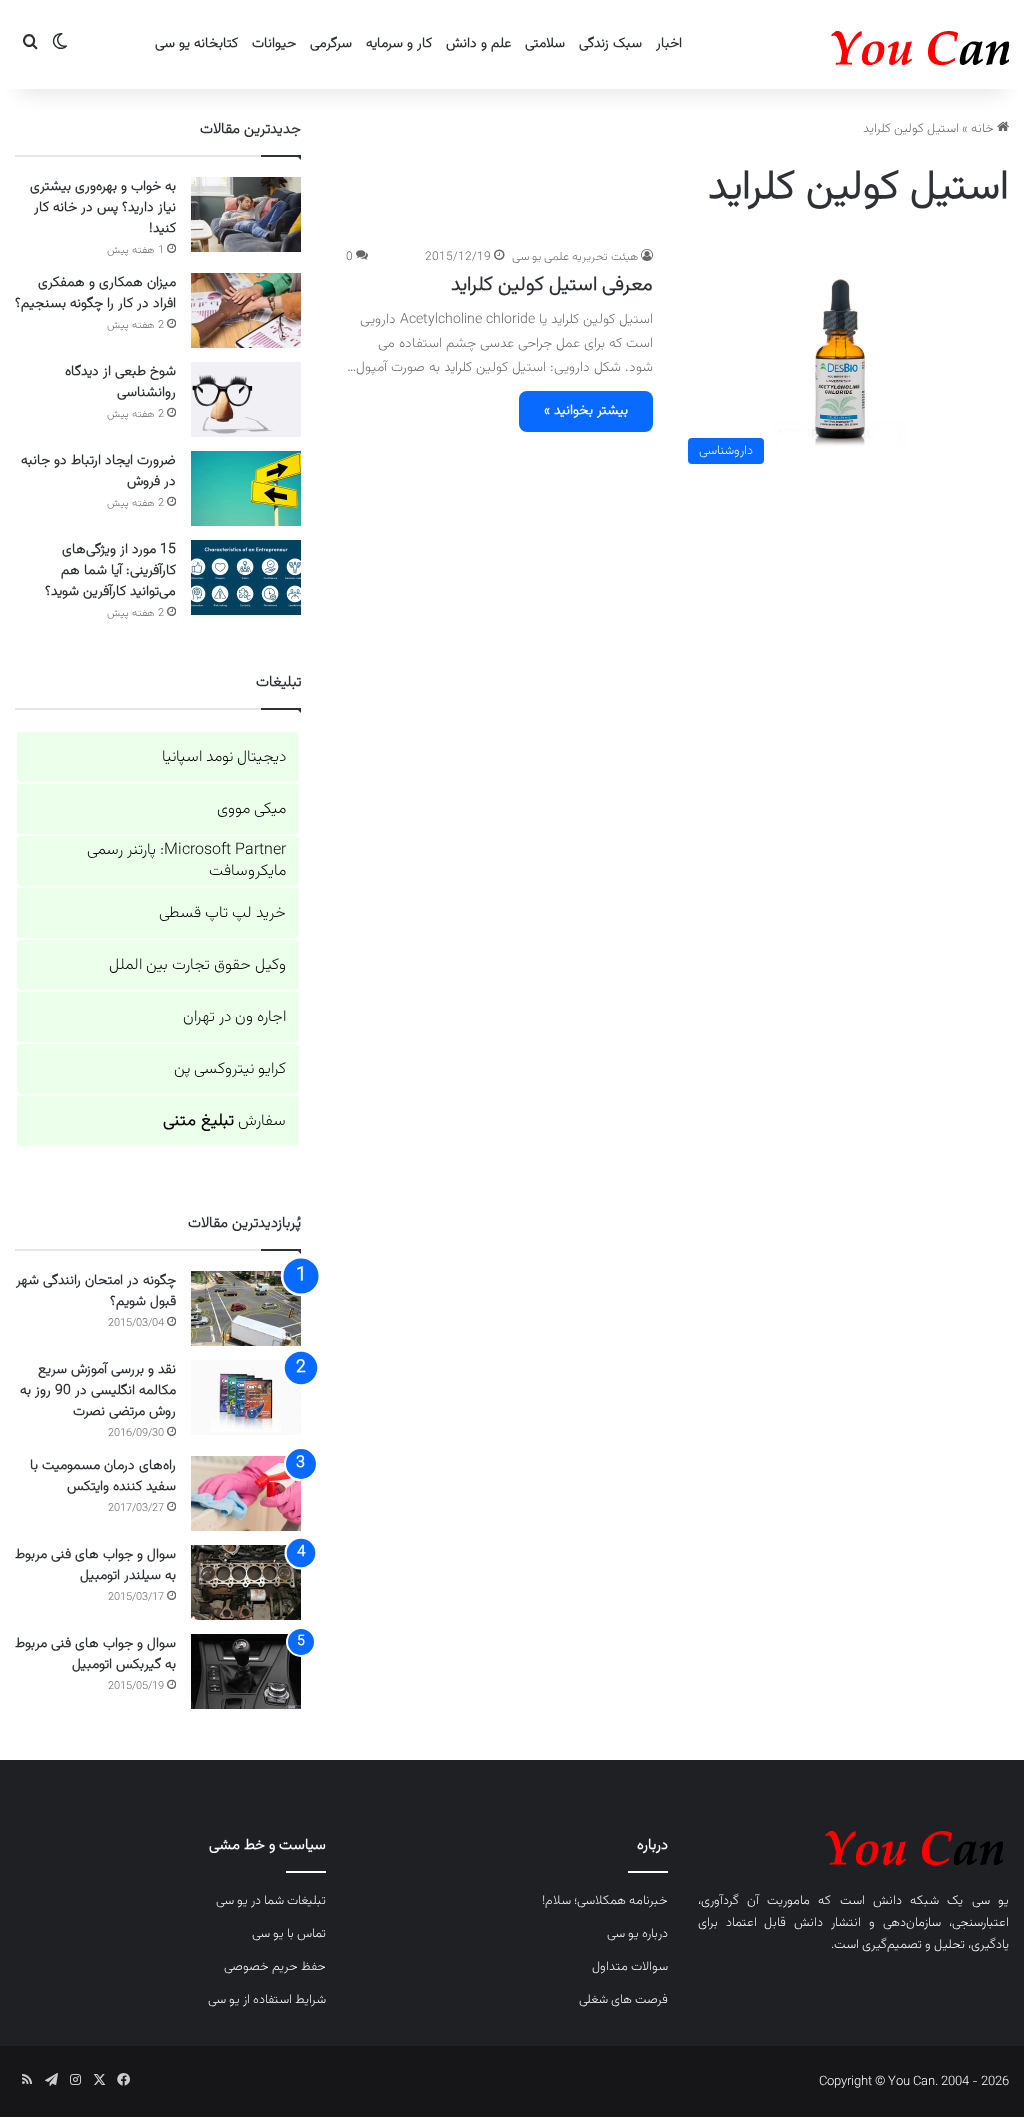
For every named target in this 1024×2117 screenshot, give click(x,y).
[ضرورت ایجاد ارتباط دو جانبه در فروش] (246, 488)
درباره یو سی (637, 1934)
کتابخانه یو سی (196, 44)
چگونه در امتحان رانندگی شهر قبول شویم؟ (96, 1291)
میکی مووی (251, 809)
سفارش (224, 1121)
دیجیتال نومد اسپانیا (224, 757)
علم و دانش (478, 44)
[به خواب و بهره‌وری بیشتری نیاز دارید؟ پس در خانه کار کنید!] (246, 214)
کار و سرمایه (399, 44)
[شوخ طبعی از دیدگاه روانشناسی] (246, 399)
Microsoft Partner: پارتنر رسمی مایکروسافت (186, 861)
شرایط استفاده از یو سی (267, 2000)
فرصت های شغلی (623, 2000)
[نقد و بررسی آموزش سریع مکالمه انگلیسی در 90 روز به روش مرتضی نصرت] (246, 1397)
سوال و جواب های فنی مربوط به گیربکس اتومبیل (95, 1654)
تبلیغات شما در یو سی (271, 1901)
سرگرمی (331, 44)
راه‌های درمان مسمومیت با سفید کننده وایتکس (103, 1476)
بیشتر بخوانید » (586, 411)
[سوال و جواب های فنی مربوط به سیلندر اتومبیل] (246, 1582)
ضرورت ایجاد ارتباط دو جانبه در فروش (98, 471)
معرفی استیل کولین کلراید (552, 285)
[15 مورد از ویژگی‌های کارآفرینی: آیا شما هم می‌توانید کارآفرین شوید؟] (246, 577)
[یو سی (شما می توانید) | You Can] (853, 1844)
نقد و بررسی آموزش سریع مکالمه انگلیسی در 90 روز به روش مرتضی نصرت (98, 1391)
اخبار (669, 44)
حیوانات (274, 44)
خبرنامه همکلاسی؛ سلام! (605, 1901)
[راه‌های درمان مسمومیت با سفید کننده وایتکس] (246, 1493)
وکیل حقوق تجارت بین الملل (197, 965)
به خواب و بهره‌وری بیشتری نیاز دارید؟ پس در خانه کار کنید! (103, 208)
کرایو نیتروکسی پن (230, 1069)
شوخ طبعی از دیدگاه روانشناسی (120, 382)
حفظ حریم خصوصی (275, 1967)
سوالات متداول (630, 1967)
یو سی (990, 1901)
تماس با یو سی (289, 1934)
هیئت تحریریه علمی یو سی (575, 257)
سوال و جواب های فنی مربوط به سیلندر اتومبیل (95, 1565)
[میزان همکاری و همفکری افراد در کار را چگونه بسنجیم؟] (246, 310)
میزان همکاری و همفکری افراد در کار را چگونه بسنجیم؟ (95, 293)
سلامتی (545, 44)
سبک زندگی (610, 44)
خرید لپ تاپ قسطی (222, 913)
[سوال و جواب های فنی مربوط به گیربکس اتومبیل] (246, 1671)
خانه (984, 129)
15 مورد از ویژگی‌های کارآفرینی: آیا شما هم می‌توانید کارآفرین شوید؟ (110, 571)
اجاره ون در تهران (234, 1017)
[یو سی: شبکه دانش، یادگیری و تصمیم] (859, 44)
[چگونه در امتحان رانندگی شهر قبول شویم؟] (246, 1308)
